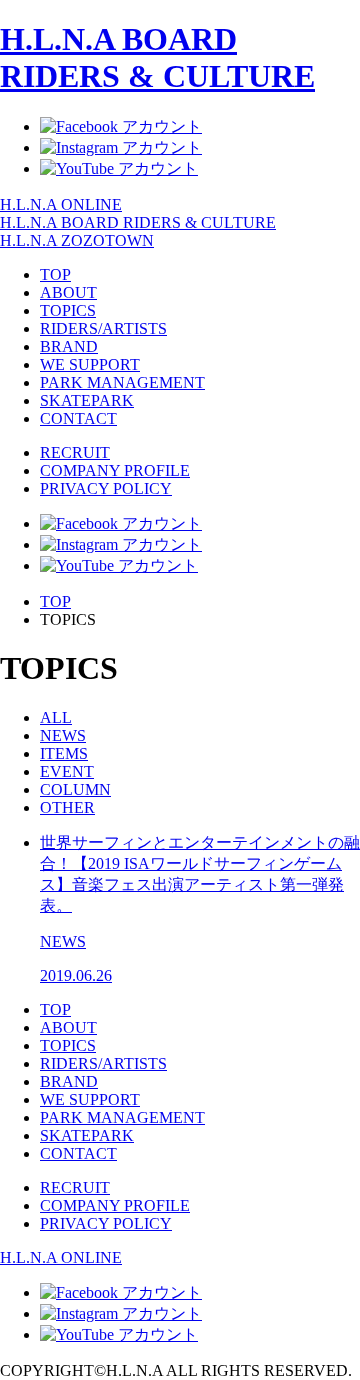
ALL (56, 717)
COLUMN (75, 789)
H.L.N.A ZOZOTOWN (77, 240)
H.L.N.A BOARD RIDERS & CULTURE (157, 57)
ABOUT (68, 292)
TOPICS (68, 310)
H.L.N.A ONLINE (61, 204)
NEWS (63, 735)
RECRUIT (75, 452)
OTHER (67, 807)
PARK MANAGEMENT (122, 382)
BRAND (69, 346)
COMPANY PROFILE (115, 470)
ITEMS (64, 753)
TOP (55, 274)
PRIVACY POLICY (106, 488)
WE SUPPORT (90, 364)
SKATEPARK (87, 400)
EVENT (67, 771)
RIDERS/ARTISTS (103, 328)
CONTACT (78, 418)
